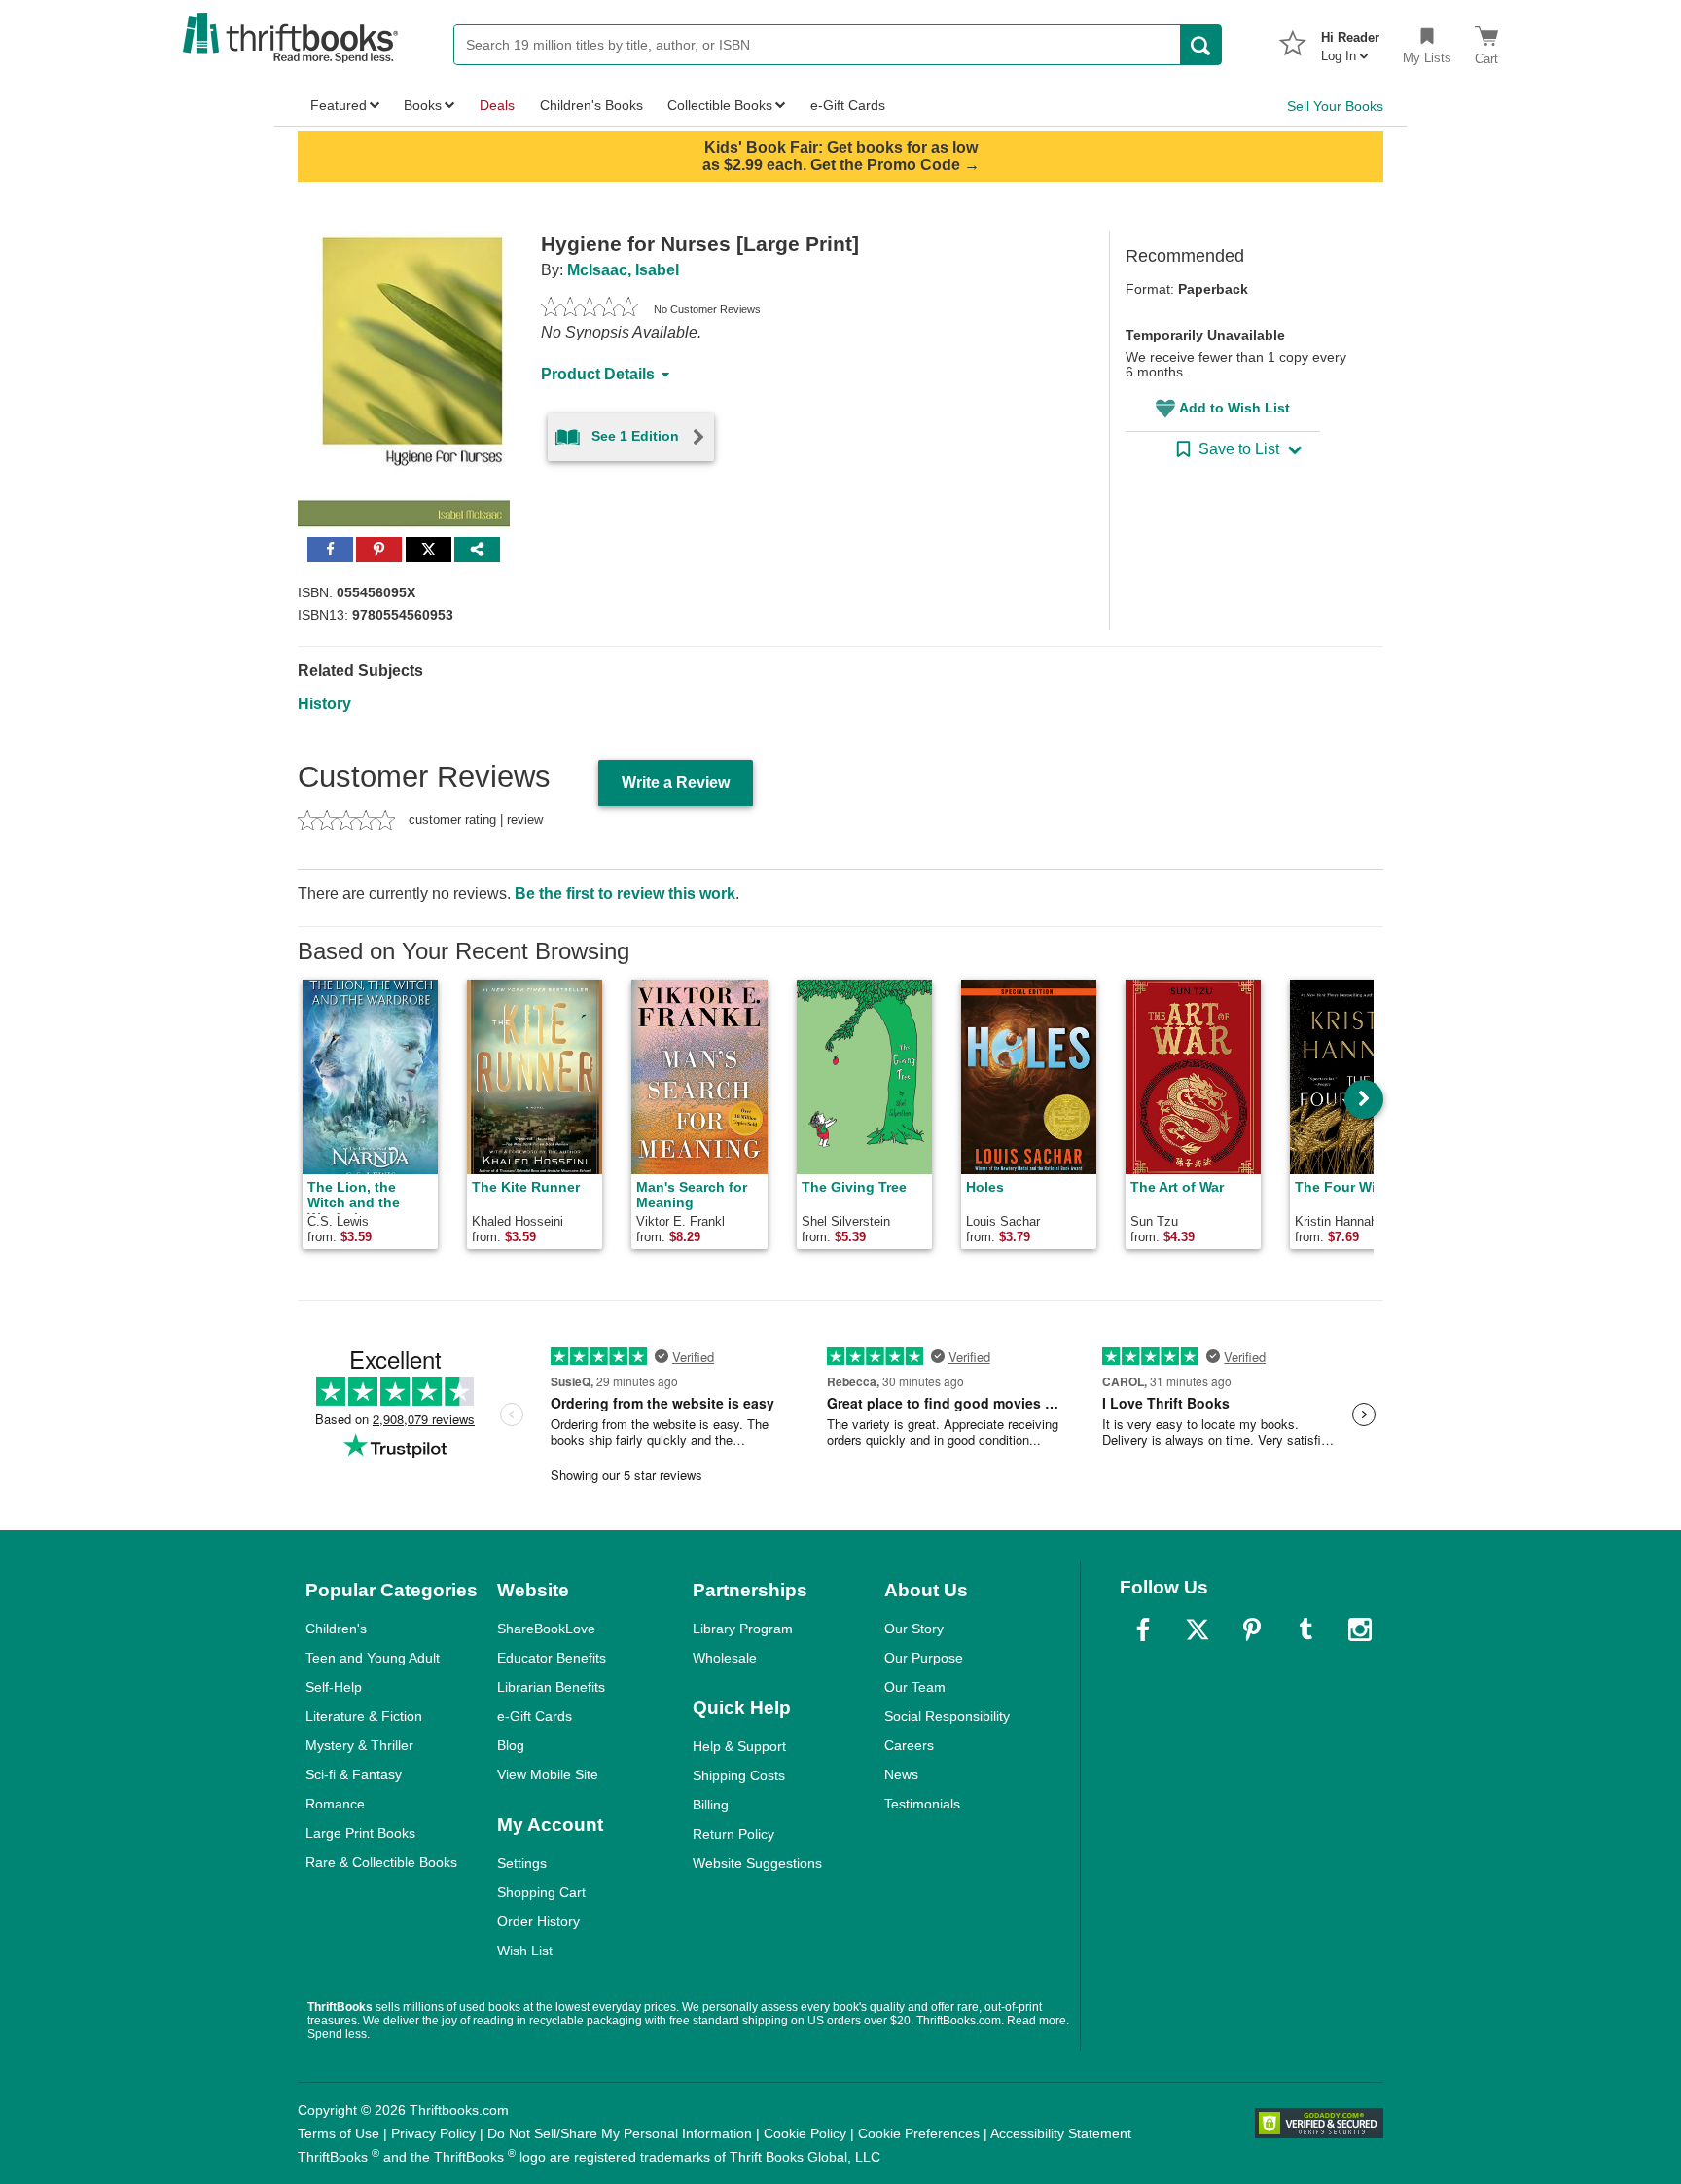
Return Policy (733, 1834)
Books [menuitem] (423, 105)
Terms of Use (339, 2133)
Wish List (525, 1951)
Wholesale (725, 1658)
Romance (335, 1804)
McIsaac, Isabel (623, 270)
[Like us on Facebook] (1143, 1629)
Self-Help (334, 1687)
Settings (522, 1863)
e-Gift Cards (535, 1716)
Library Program (743, 1629)
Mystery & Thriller (359, 1745)
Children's (336, 1629)
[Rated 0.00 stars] (590, 309)
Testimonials (922, 1804)
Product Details (598, 374)
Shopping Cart (541, 1892)
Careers (909, 1745)
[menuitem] (1350, 41)
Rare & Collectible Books (381, 1862)
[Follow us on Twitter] (1198, 1629)
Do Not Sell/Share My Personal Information (620, 2133)
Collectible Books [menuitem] (720, 105)
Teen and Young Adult (373, 1658)
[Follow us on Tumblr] (1305, 1629)
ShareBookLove (546, 1629)
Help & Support (739, 1746)
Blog (511, 1745)
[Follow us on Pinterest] (1252, 1629)
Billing (711, 1805)
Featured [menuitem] (339, 105)
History (324, 704)
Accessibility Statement (1061, 2133)
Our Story (914, 1629)
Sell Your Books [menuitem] (1335, 106)
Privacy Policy (433, 2133)
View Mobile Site (548, 1774)
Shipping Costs (739, 1775)
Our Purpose (924, 1658)
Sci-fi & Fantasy (354, 1774)
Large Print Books (360, 1833)
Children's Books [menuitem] (591, 105)
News (901, 1774)
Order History (538, 1921)
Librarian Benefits (551, 1687)
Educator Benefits (552, 1658)
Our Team (915, 1687)
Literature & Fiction (364, 1716)
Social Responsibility (947, 1716)
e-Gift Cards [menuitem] (848, 105)
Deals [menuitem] (497, 105)
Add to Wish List (1234, 408)
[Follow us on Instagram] (1360, 1629)
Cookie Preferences (919, 2133)
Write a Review (676, 783)
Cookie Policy (805, 2133)
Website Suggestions (757, 1863)
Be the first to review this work (625, 894)
